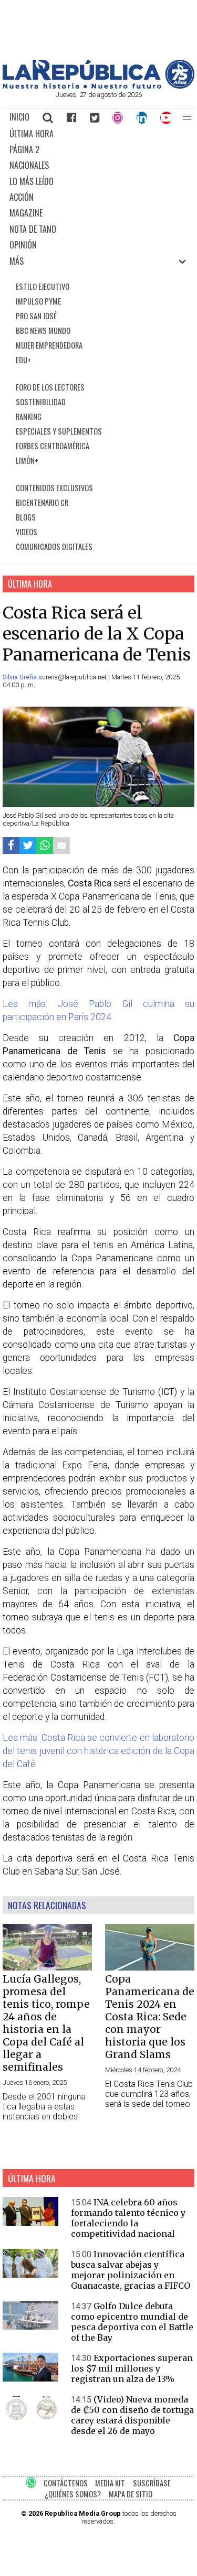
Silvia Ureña (20, 677)
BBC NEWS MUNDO (43, 331)
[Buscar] (48, 117)
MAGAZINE (26, 213)
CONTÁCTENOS (66, 2483)
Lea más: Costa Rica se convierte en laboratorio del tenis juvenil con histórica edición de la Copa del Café (98, 1751)
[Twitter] (95, 117)
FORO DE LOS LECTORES (50, 387)
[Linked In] (142, 117)
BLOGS (26, 517)
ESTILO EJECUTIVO (43, 286)
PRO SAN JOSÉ (36, 316)
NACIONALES (29, 165)
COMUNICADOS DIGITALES (54, 546)
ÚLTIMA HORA (32, 134)
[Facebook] (71, 117)
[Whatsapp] (45, 845)
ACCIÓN (22, 197)
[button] (187, 117)
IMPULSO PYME (38, 301)
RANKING (29, 416)
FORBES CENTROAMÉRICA (53, 446)
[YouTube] (167, 117)
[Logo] (98, 86)
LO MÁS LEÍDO (32, 181)
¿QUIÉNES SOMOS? (73, 2494)
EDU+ (23, 360)
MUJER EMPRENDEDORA (49, 345)
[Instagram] (118, 117)
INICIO (19, 117)
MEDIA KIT (110, 2483)
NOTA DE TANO (33, 229)
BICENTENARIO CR (42, 502)
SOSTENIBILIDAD (41, 402)
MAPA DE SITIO (131, 2494)
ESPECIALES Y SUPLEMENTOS (59, 431)
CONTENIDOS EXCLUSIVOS (54, 488)
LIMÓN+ (27, 461)
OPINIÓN (23, 245)
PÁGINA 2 (24, 149)
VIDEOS (27, 532)
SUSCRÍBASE (152, 2483)
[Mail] (61, 845)
